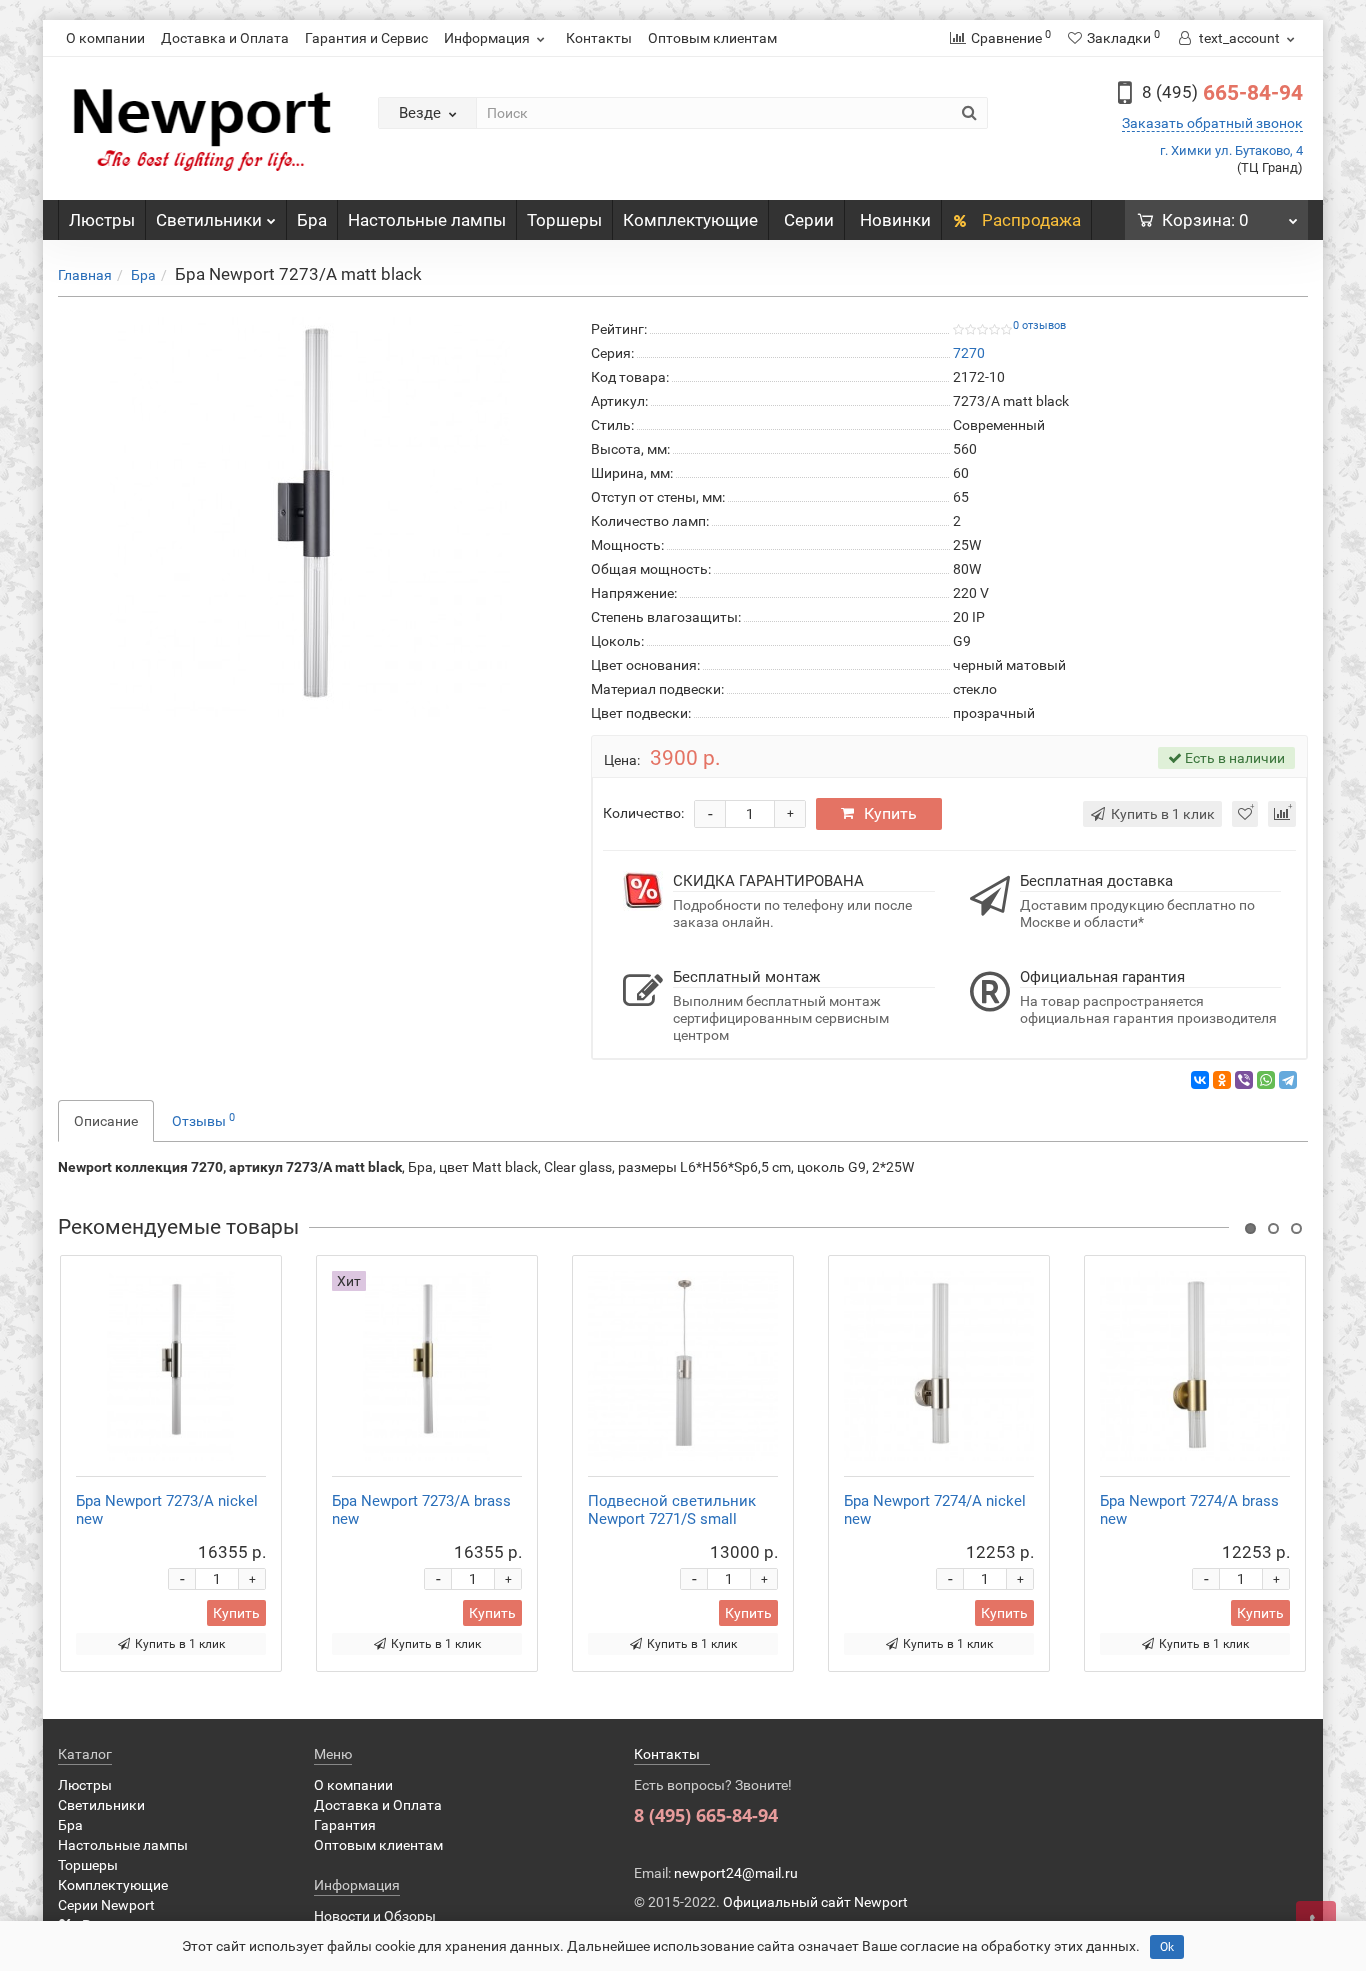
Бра (312, 220)
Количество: (643, 813)
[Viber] (1244, 1080)
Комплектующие (690, 220)
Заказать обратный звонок (1212, 123)
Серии (809, 220)
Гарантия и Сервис (366, 38)
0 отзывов (1039, 325)
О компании (105, 38)
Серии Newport (106, 1905)
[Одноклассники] (1222, 1080)
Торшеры (564, 220)
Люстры (102, 220)
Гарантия (345, 1825)
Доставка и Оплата (225, 38)
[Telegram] (1288, 1080)
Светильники (209, 220)
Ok (1167, 1947)
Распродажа (1029, 220)
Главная (85, 275)
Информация (487, 38)
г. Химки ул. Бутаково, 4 (1231, 150)
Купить (890, 813)
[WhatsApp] (1266, 1080)
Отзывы (203, 1120)
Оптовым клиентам (712, 38)
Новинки (895, 220)
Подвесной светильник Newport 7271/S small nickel (672, 1519)
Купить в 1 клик (180, 1644)
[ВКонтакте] (1200, 1080)
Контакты (599, 38)
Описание (106, 1121)
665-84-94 (1222, 93)
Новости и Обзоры (375, 1916)
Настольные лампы (427, 220)
